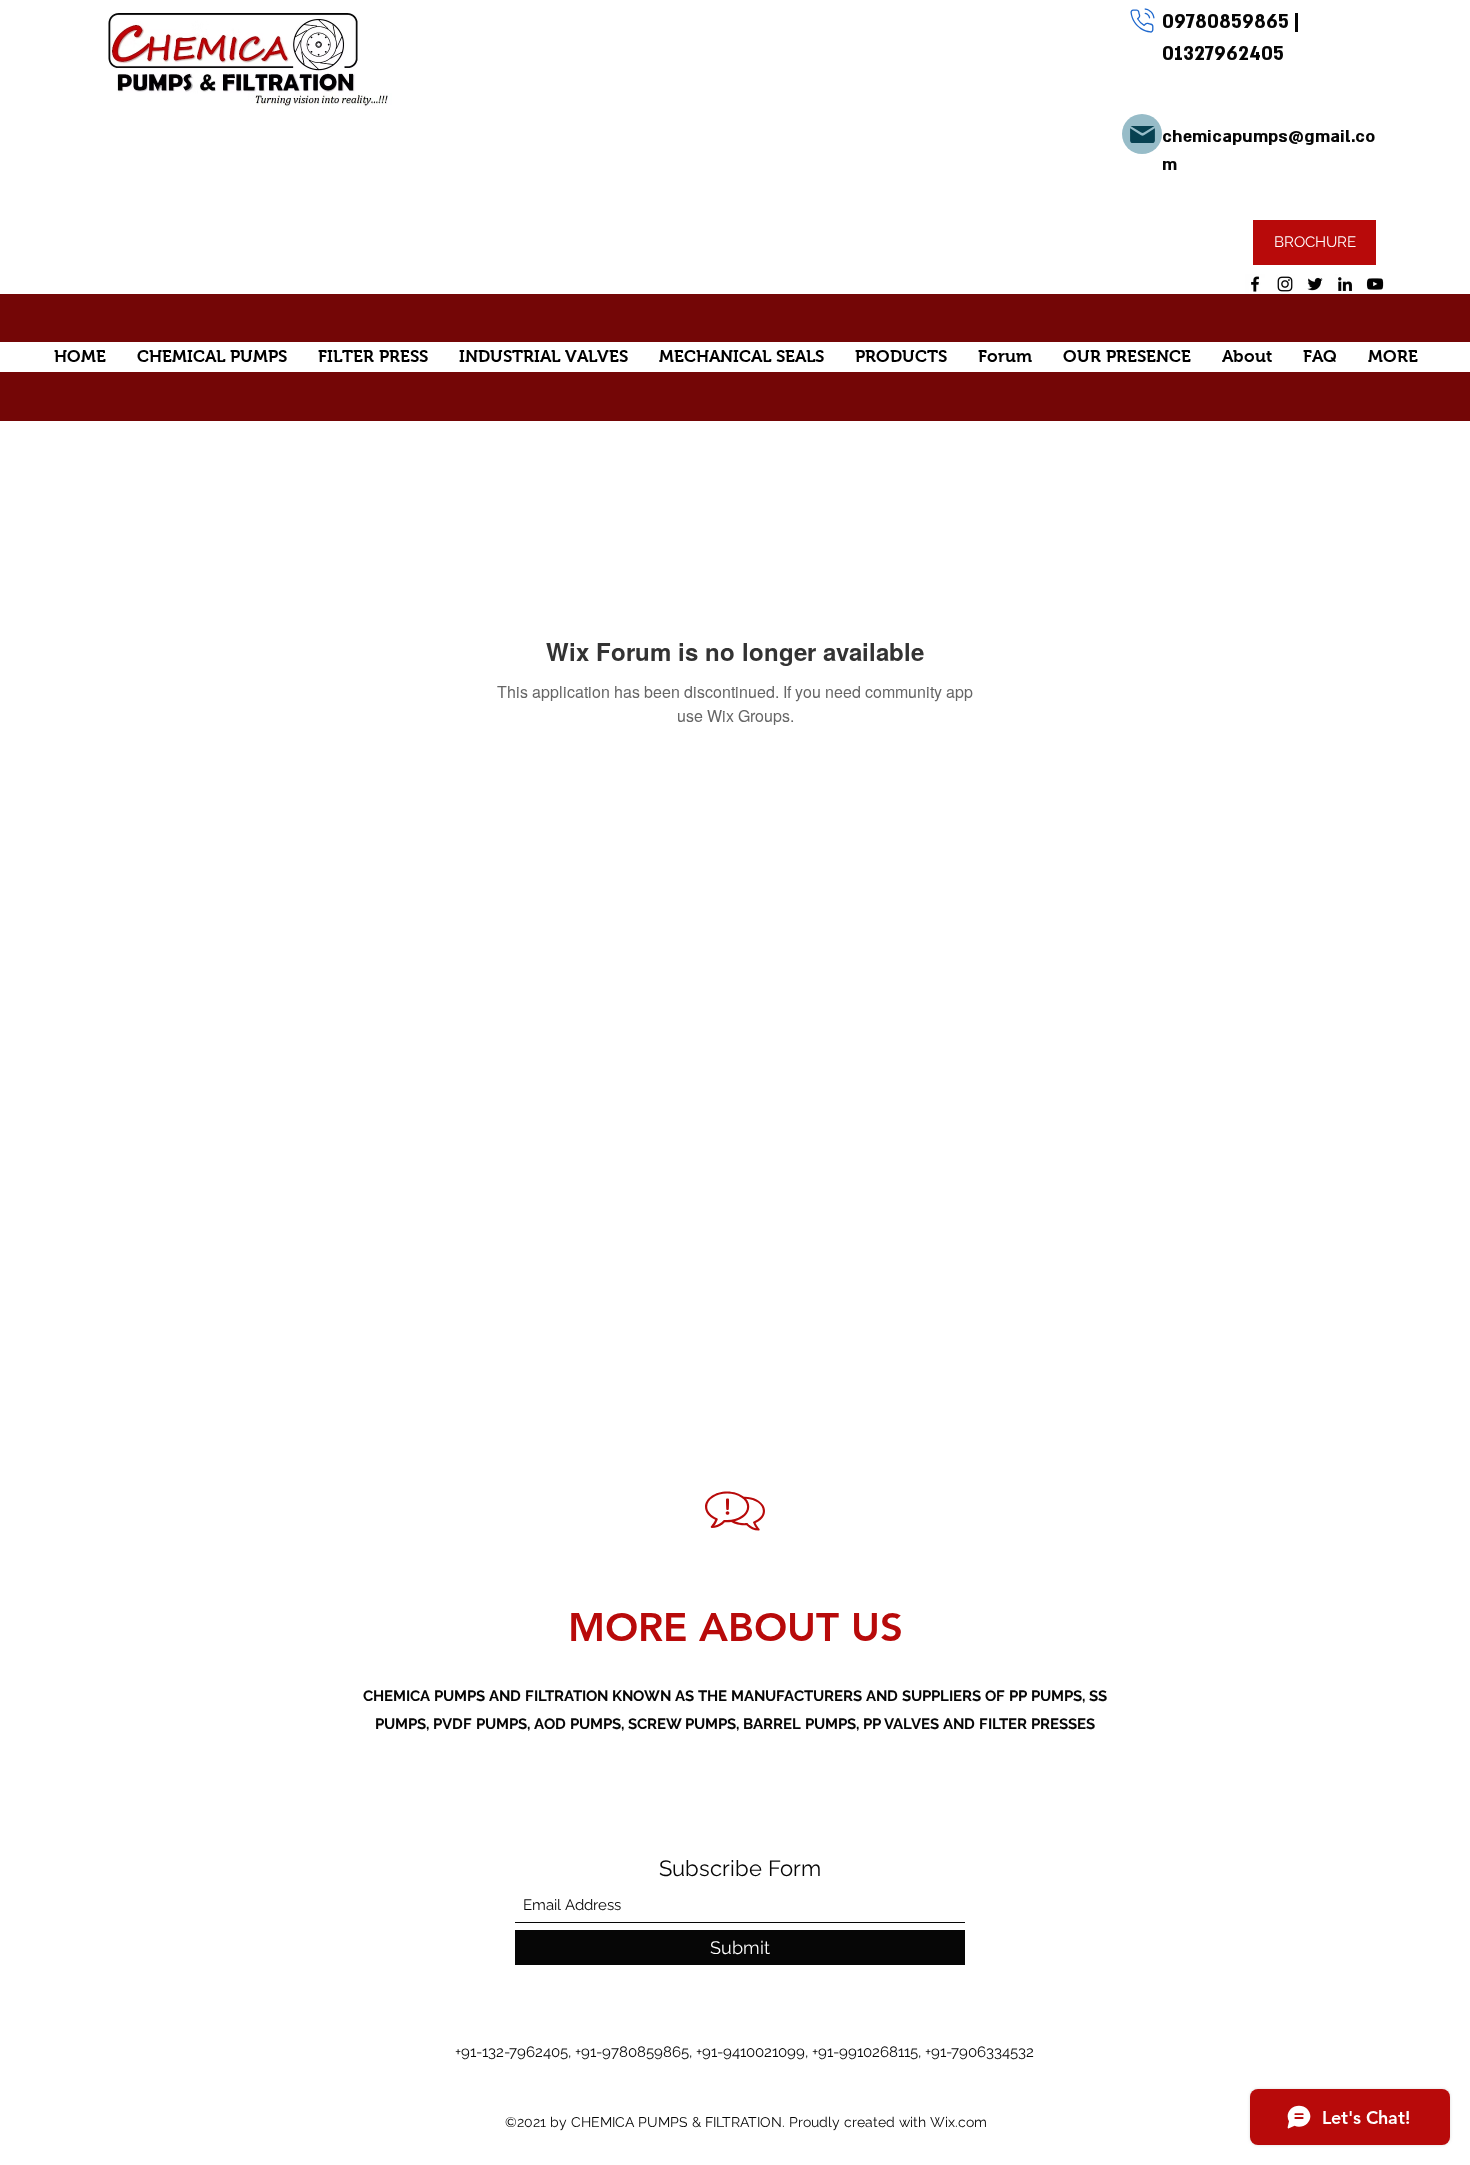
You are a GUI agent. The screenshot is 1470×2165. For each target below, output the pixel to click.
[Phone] (1142, 20)
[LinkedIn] (1345, 284)
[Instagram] (1285, 284)
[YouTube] (1375, 284)
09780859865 (1228, 22)
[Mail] (1142, 134)
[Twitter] (1315, 284)
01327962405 (1223, 54)
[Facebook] (1255, 284)
